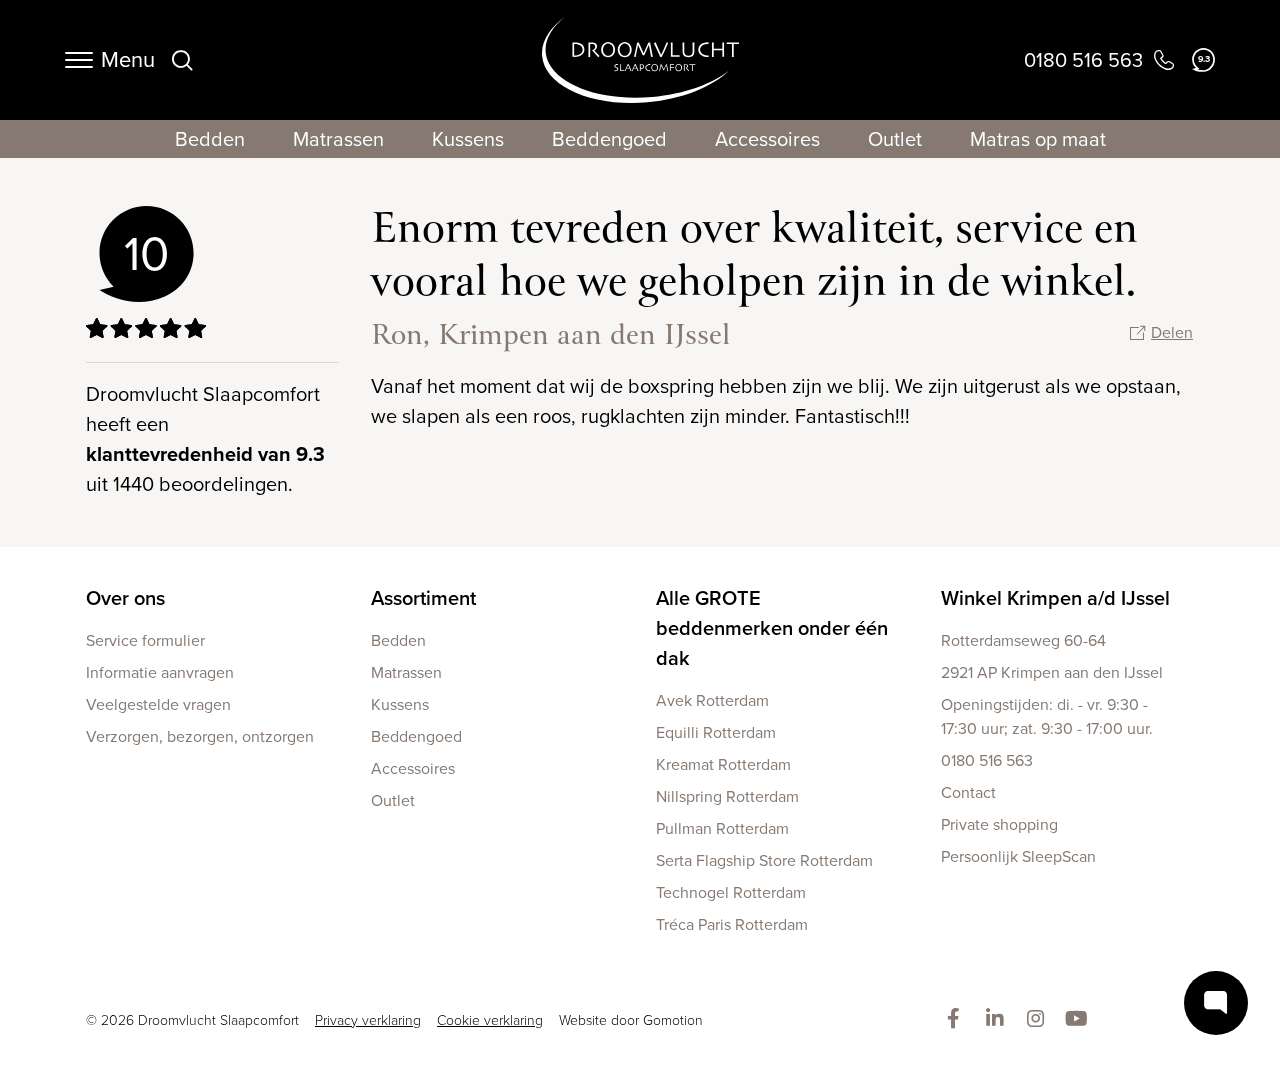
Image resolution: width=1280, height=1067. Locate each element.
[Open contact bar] (1216, 1003)
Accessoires (767, 139)
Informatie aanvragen (160, 672)
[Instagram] (1039, 1020)
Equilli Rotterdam (716, 732)
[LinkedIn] (998, 1020)
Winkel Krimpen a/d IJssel (1055, 598)
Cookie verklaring (490, 1020)
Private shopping (999, 824)
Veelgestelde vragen (158, 704)
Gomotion (673, 1020)
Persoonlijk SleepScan (1018, 856)
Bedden (210, 139)
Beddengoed (609, 139)
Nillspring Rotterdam (727, 796)
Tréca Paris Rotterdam (732, 924)
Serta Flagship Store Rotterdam (764, 860)
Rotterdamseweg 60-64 (1023, 640)
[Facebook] (957, 1020)
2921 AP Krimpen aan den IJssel (1052, 672)
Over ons (125, 598)
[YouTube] (1080, 1020)
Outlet (895, 139)
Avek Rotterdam (712, 700)
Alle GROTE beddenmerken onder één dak (772, 628)
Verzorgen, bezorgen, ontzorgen (200, 736)
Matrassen (338, 139)
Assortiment (423, 598)
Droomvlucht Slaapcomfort (640, 60)
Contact (968, 792)
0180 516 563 (987, 760)
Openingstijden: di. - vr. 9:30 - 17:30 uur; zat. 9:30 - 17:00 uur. (1047, 716)
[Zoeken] (182, 60)
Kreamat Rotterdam (723, 764)
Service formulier (145, 640)
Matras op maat (1038, 139)
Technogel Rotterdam (731, 892)
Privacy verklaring (368, 1020)
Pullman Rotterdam (722, 828)
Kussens (468, 139)
